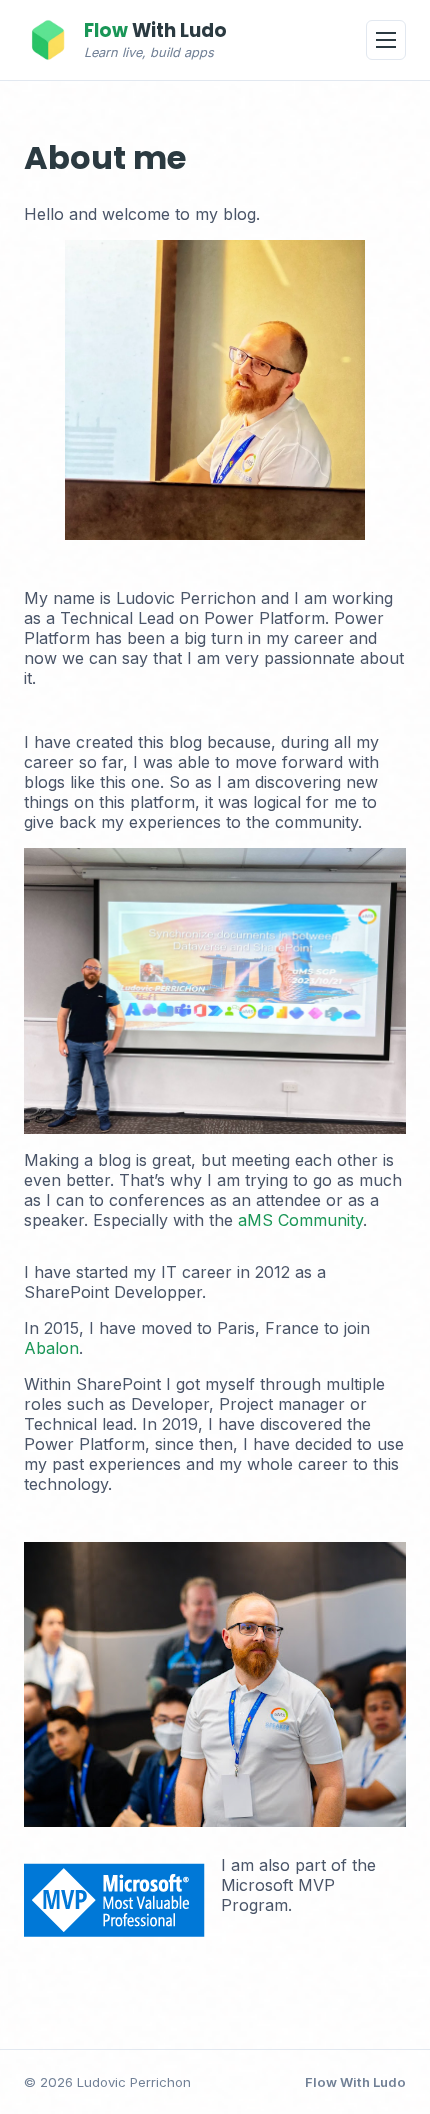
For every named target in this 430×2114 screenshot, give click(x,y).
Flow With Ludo (355, 2082)
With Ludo (155, 30)
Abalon (51, 1348)
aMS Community (300, 1220)
